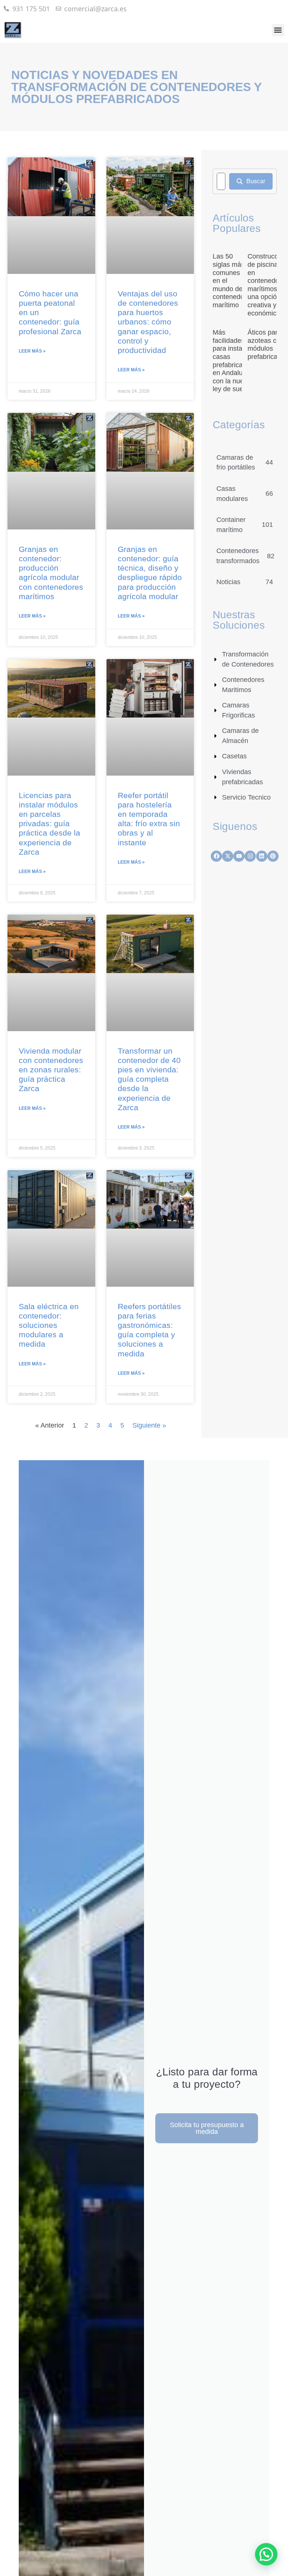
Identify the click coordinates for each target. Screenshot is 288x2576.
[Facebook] (216, 856)
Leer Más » (32, 351)
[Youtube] (239, 856)
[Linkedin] (262, 856)
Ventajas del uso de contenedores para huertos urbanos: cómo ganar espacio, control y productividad (148, 322)
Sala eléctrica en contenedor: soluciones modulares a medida (49, 1325)
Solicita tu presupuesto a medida (207, 2128)
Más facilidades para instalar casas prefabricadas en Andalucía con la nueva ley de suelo (233, 361)
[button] (278, 30)
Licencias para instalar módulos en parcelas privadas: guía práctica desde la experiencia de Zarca (49, 824)
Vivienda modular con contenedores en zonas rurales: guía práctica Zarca (51, 1070)
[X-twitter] (228, 856)
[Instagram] (250, 856)
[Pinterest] (273, 856)
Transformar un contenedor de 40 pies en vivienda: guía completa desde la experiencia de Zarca (149, 1079)
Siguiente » (149, 1425)
